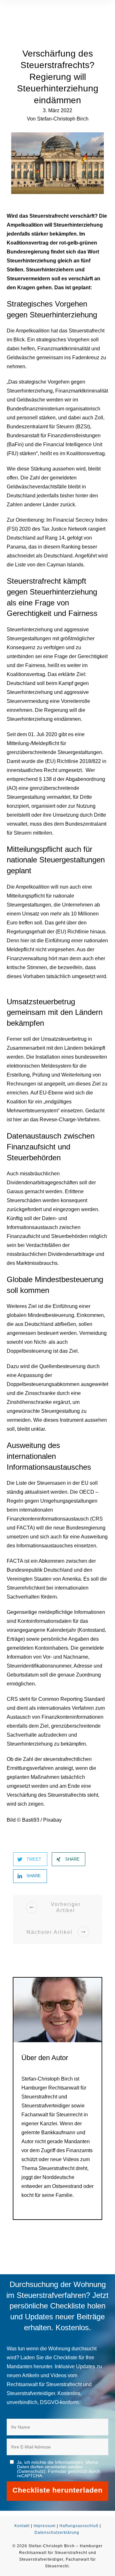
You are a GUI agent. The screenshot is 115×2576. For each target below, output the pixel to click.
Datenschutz (31, 2471)
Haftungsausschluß (79, 2526)
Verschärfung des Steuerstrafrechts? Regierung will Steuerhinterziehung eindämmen (58, 77)
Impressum (45, 2526)
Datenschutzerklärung (57, 2533)
